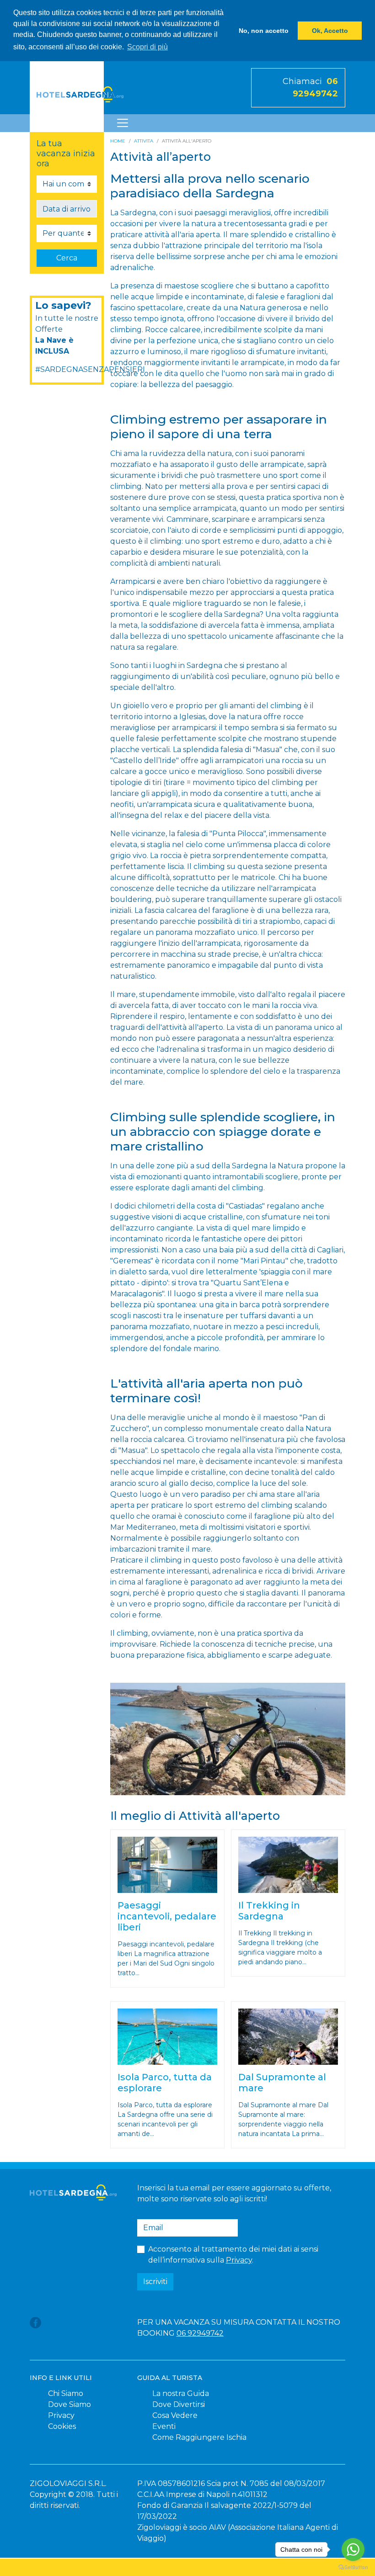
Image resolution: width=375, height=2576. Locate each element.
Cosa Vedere (175, 2415)
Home (118, 141)
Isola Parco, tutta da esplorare (165, 2083)
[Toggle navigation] (123, 123)
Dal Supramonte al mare (282, 2083)
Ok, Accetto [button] (330, 31)
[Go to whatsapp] (353, 2549)
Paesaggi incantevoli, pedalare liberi (167, 1916)
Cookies (62, 2426)
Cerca (67, 258)
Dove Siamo (70, 2404)
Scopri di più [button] (147, 47)
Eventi (164, 2426)
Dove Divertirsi (179, 2404)
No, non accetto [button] (264, 31)
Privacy (239, 2260)
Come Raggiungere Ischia (199, 2437)
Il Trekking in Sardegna (269, 1911)
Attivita (144, 141)
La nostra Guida (181, 2393)
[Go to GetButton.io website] (353, 2567)
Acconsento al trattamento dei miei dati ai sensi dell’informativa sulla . (233, 2255)
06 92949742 (200, 2333)
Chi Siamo (66, 2393)
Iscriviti (155, 2282)
